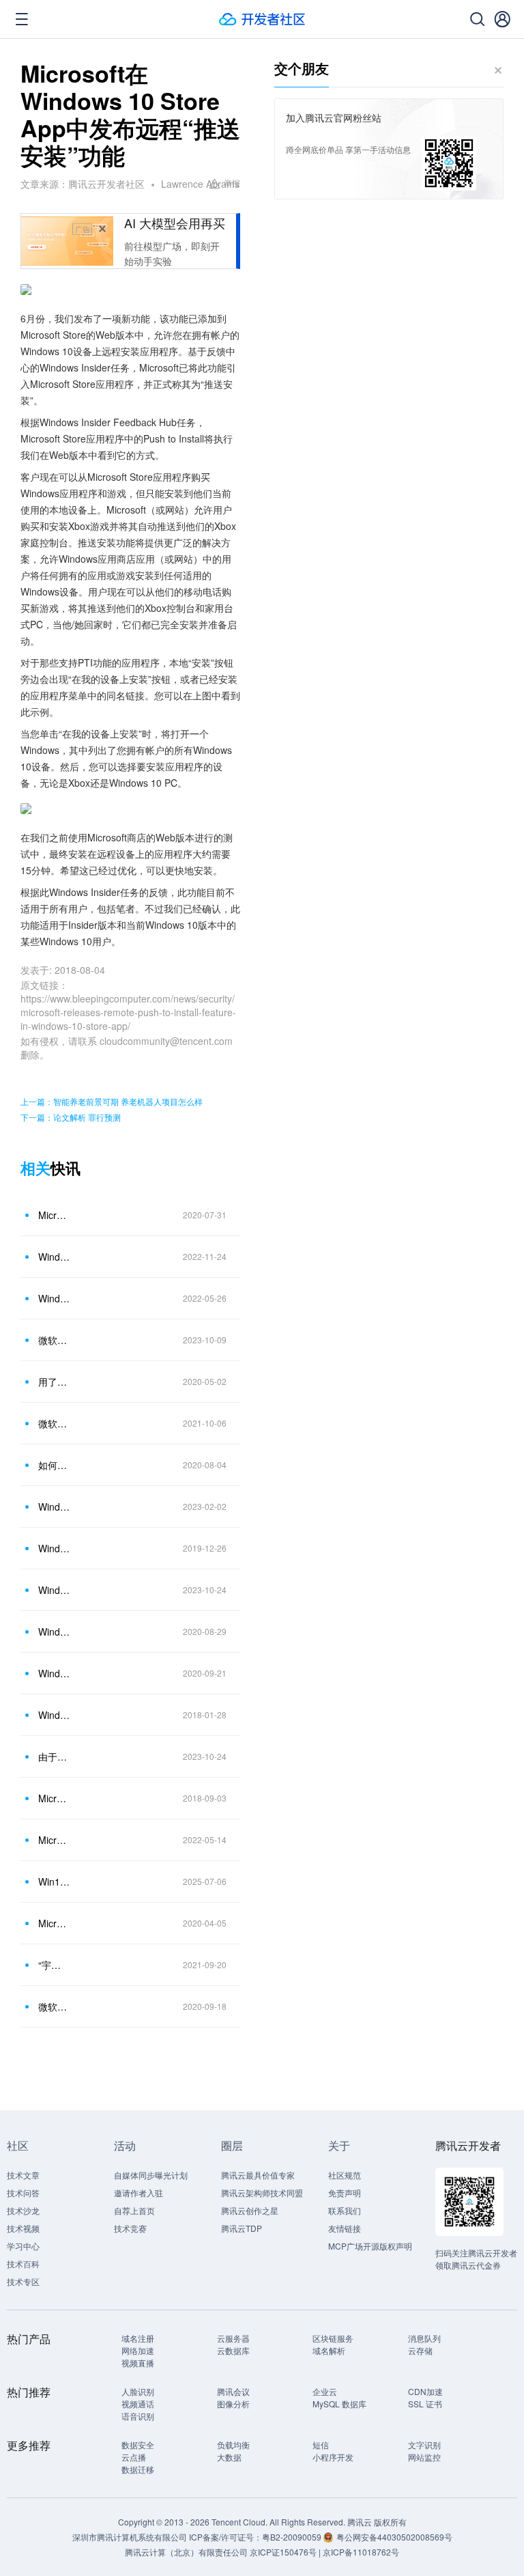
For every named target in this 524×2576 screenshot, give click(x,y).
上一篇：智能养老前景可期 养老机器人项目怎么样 (112, 1101)
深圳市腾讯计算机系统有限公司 (130, 2537)
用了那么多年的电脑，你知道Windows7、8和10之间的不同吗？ (54, 1382)
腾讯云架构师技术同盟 (262, 2193)
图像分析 (233, 2404)
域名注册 (138, 2338)
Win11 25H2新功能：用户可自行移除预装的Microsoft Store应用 (54, 1881)
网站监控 (424, 2457)
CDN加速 (425, 2391)
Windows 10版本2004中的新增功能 (54, 1548)
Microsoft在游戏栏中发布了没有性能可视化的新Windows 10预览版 (54, 1798)
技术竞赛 (130, 2228)
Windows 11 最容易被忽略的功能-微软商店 (54, 1507)
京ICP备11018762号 (361, 2552)
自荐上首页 (134, 2210)
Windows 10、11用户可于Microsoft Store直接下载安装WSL (54, 1257)
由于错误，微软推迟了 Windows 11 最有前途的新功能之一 (54, 1756)
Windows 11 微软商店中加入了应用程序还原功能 (54, 1298)
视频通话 (138, 2404)
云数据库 (233, 2350)
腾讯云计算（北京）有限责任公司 (186, 2552)
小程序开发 (333, 2457)
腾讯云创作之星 (250, 2210)
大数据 (229, 2457)
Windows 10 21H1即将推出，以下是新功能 (54, 1632)
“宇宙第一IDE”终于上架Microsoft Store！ (54, 1965)
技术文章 (23, 2175)
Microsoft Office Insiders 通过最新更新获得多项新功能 (54, 1840)
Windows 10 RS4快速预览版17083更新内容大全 (54, 1715)
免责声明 (345, 2193)
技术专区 (23, 2281)
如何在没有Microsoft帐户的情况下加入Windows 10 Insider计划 (54, 1465)
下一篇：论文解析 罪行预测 (71, 1117)
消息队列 (424, 2338)
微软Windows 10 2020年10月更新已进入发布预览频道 (54, 2006)
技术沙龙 (23, 2210)
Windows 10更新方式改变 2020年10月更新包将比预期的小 (54, 1673)
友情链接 (345, 2228)
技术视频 (23, 2228)
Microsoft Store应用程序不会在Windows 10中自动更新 (54, 1215)
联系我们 (345, 2210)
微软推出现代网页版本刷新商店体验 (54, 1340)
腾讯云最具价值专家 (258, 2175)
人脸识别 (138, 2391)
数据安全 (138, 2445)
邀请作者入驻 (139, 2193)
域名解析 (329, 2350)
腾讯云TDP (242, 2228)
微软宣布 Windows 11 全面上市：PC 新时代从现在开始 (54, 1423)
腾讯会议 (233, 2391)
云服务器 (233, 2338)
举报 (232, 183)
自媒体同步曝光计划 (151, 2175)
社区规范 (345, 2175)
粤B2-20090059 (293, 2537)
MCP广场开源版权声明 (370, 2246)
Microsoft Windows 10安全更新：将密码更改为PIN (54, 1923)
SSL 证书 (425, 2404)
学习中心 (23, 2246)
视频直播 (138, 2363)
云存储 (420, 2350)
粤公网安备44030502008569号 (394, 2537)
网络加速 (138, 2350)
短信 (321, 2445)
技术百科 (23, 2264)
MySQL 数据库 (339, 2404)
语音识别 (138, 2416)
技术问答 (23, 2193)
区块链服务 (333, 2338)
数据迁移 (138, 2469)
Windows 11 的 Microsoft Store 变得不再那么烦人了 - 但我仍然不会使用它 (54, 1590)
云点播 (134, 2457)
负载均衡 (233, 2445)
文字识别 (424, 2445)
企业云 (325, 2391)
